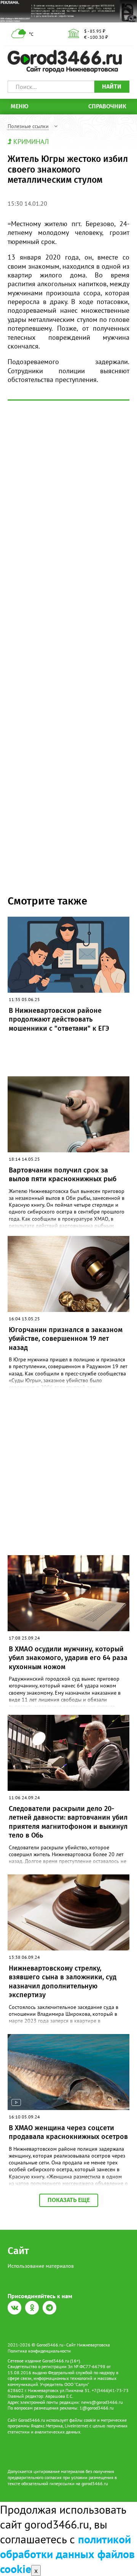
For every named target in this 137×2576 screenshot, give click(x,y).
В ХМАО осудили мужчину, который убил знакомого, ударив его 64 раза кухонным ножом (68, 1658)
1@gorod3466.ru (96, 2408)
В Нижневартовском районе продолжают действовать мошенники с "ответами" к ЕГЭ (59, 1019)
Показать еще (69, 2200)
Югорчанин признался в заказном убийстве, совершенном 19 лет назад (66, 1339)
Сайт (18, 2251)
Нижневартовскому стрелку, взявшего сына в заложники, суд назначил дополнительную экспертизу (63, 1982)
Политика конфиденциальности (39, 2351)
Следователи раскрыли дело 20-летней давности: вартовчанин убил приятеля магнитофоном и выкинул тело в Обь (68, 1822)
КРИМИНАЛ (31, 142)
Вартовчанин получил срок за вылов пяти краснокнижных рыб (63, 1175)
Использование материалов (41, 2266)
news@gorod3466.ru (102, 2402)
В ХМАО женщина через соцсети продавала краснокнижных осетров (68, 2132)
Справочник (107, 106)
